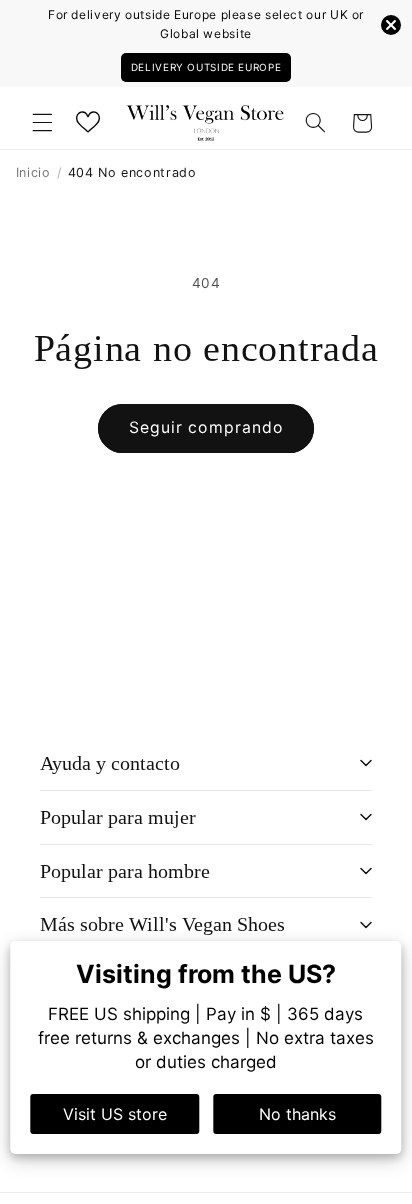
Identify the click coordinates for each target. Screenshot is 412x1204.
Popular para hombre (125, 871)
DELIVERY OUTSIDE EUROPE (206, 67)
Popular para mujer (118, 817)
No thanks (297, 1114)
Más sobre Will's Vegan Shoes (162, 924)
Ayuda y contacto (110, 763)
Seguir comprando (206, 427)
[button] (42, 123)
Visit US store (115, 1114)
